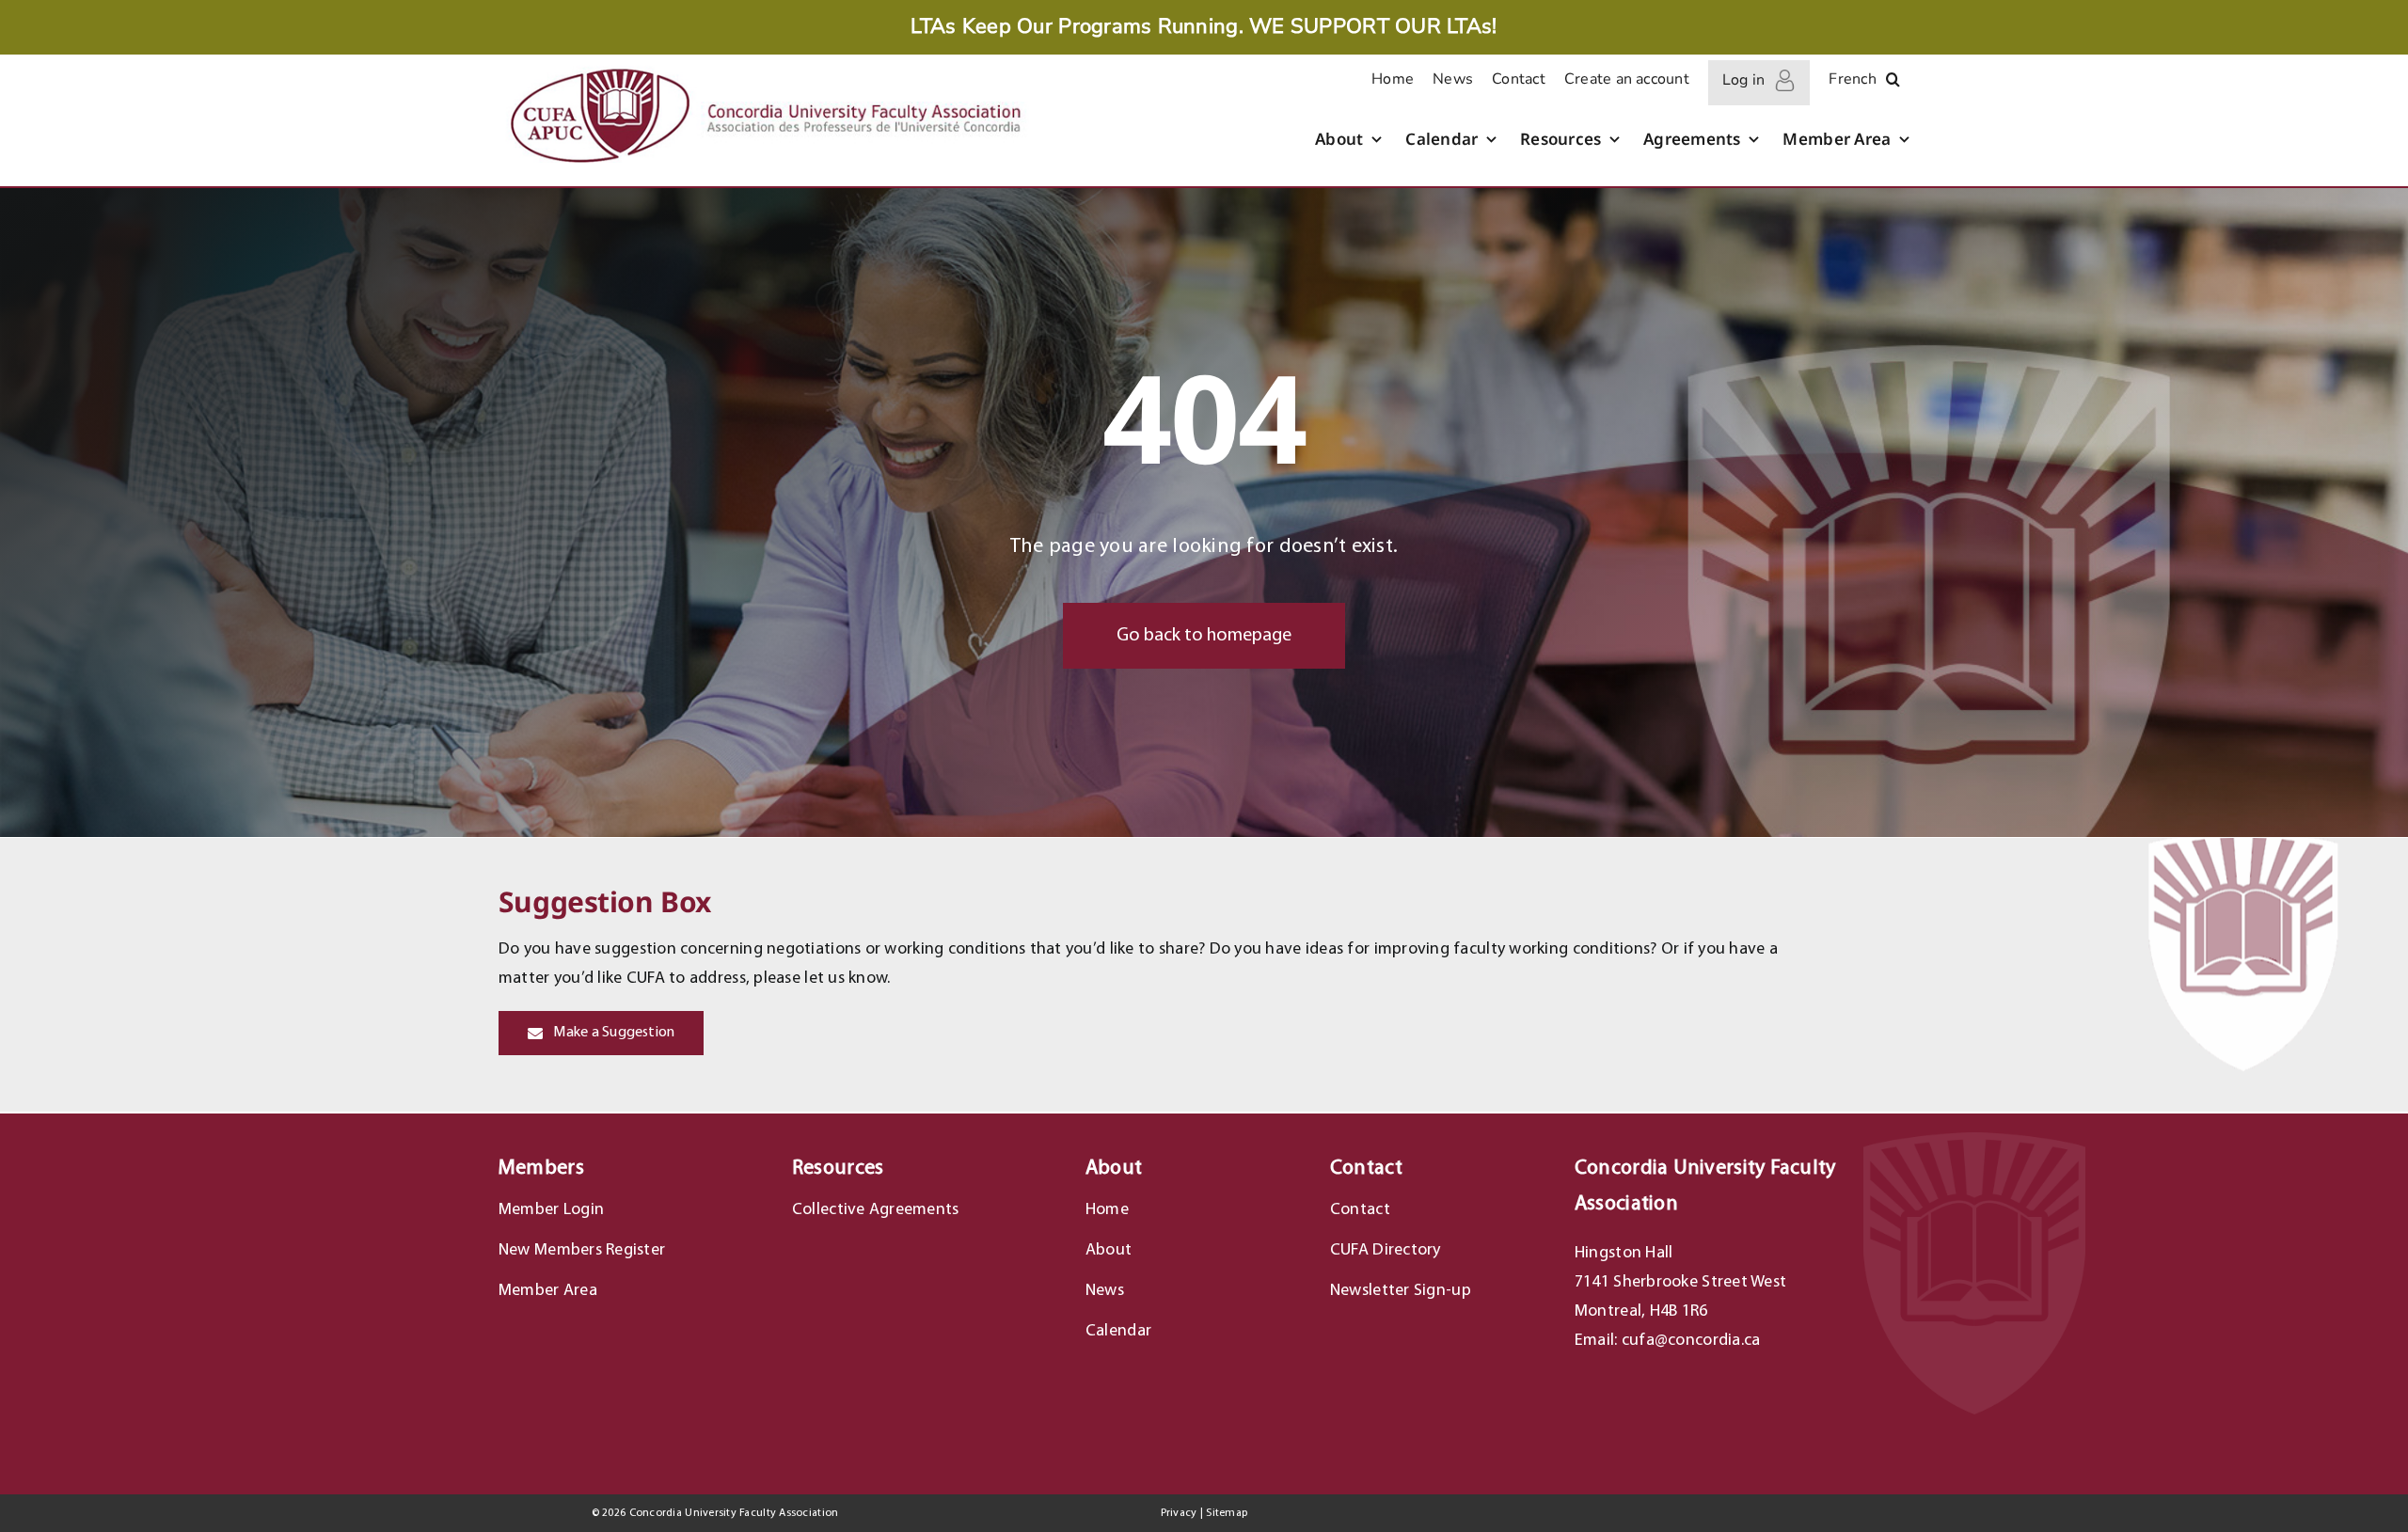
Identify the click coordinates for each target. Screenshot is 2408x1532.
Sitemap (1227, 1513)
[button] (1893, 83)
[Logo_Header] (764, 66)
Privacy (1179, 1513)
